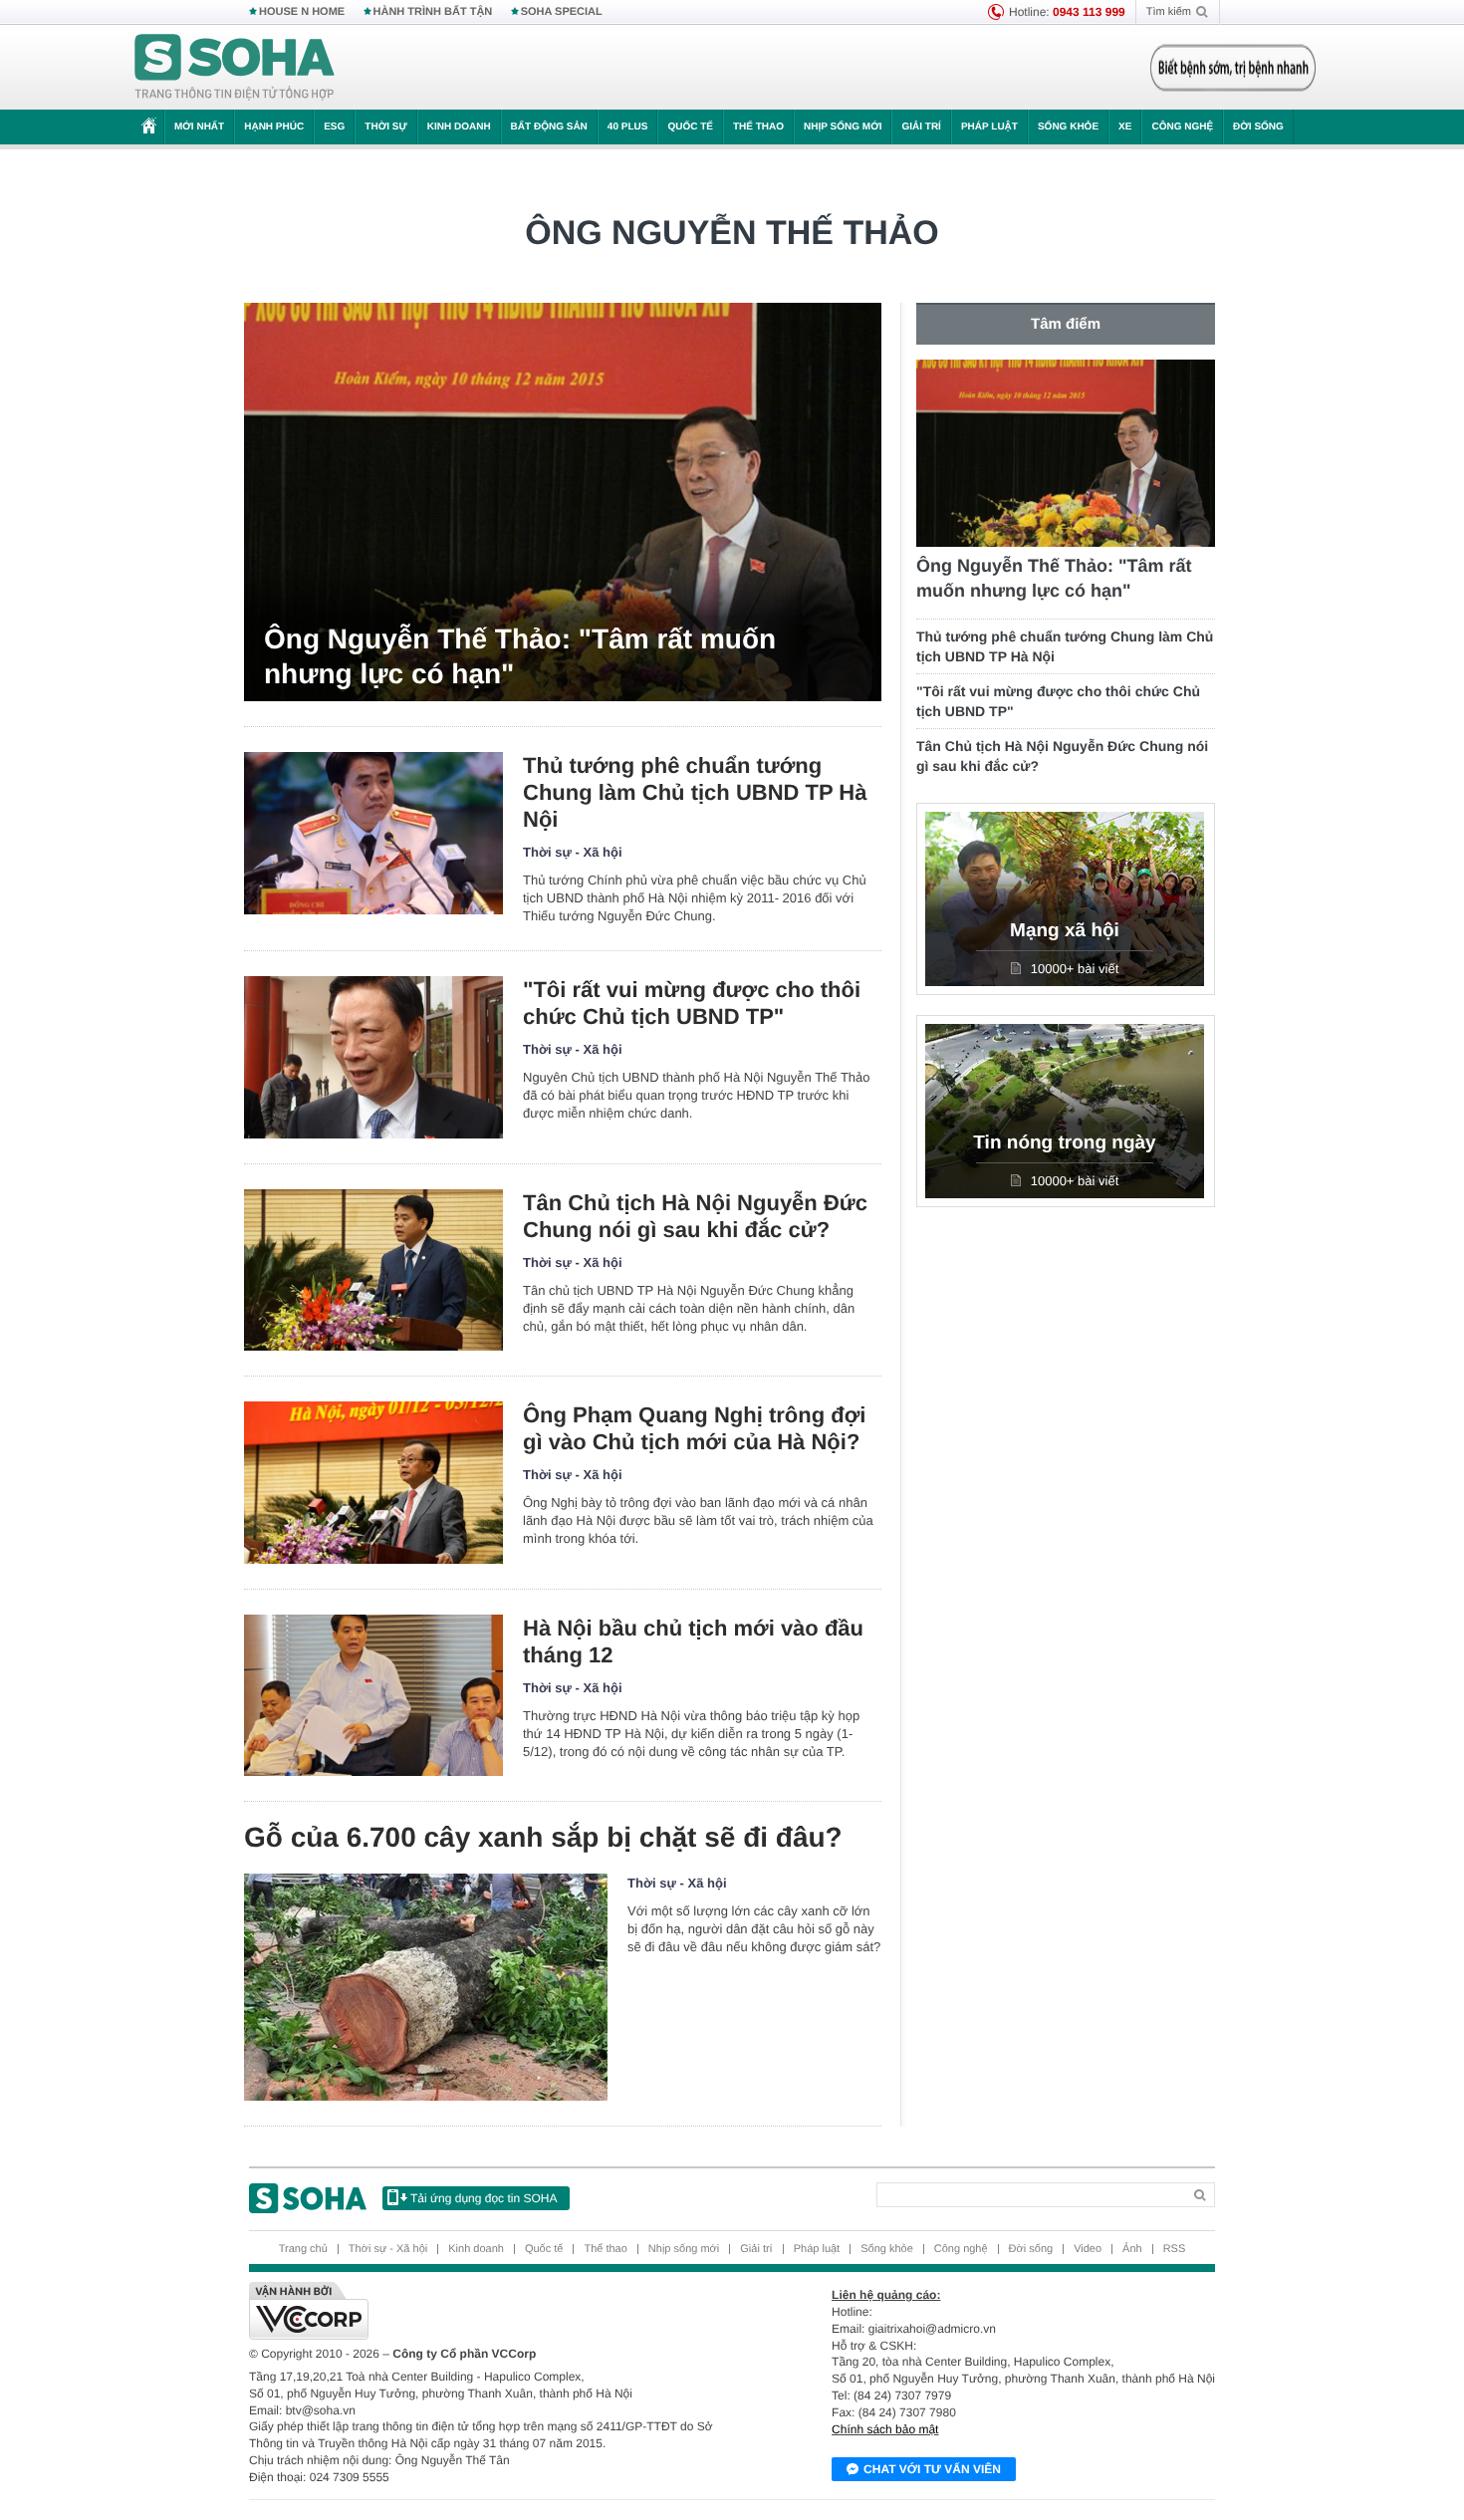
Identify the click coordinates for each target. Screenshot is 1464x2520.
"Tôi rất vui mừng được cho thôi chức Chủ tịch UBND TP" (692, 1003)
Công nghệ (1182, 127)
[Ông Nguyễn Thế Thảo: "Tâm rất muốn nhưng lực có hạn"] (563, 502)
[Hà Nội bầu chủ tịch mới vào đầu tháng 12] (373, 1696)
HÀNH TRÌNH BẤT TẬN (433, 12)
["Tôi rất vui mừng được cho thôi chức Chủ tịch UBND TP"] (373, 1057)
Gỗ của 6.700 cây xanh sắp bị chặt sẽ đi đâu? (543, 1837)
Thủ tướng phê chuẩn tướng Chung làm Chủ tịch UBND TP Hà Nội (695, 792)
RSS (1175, 2249)
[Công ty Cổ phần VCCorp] (490, 2311)
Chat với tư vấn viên (932, 2469)
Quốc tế (690, 127)
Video (1088, 2249)
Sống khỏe (1068, 127)
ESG (334, 127)
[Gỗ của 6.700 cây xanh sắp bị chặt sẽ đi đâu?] (426, 1987)
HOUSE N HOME (302, 12)
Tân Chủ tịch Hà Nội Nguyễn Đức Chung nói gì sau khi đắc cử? (695, 1216)
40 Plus (628, 127)
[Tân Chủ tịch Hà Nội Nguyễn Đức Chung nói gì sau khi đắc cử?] (373, 1270)
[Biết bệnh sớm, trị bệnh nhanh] (1233, 68)
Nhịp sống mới (843, 127)
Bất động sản (549, 127)
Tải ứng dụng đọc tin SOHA (484, 2198)
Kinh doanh (459, 127)
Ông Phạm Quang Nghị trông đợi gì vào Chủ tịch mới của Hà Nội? (694, 1428)
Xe (1125, 127)
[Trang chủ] (235, 68)
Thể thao (758, 127)
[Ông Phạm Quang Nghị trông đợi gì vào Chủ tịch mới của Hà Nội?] (373, 1483)
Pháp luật (989, 127)
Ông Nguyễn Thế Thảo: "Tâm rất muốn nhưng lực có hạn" (520, 656)
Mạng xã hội (1065, 931)
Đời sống (1258, 127)
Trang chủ (303, 2249)
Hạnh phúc (274, 127)
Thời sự (385, 127)
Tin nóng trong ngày (1064, 1143)
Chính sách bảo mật (885, 2429)
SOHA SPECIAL (562, 12)
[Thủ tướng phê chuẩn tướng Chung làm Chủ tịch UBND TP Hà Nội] (373, 833)
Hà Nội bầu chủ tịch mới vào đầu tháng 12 (693, 1641)
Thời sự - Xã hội (573, 852)
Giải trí (921, 127)
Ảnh (1132, 2249)
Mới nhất (199, 127)
